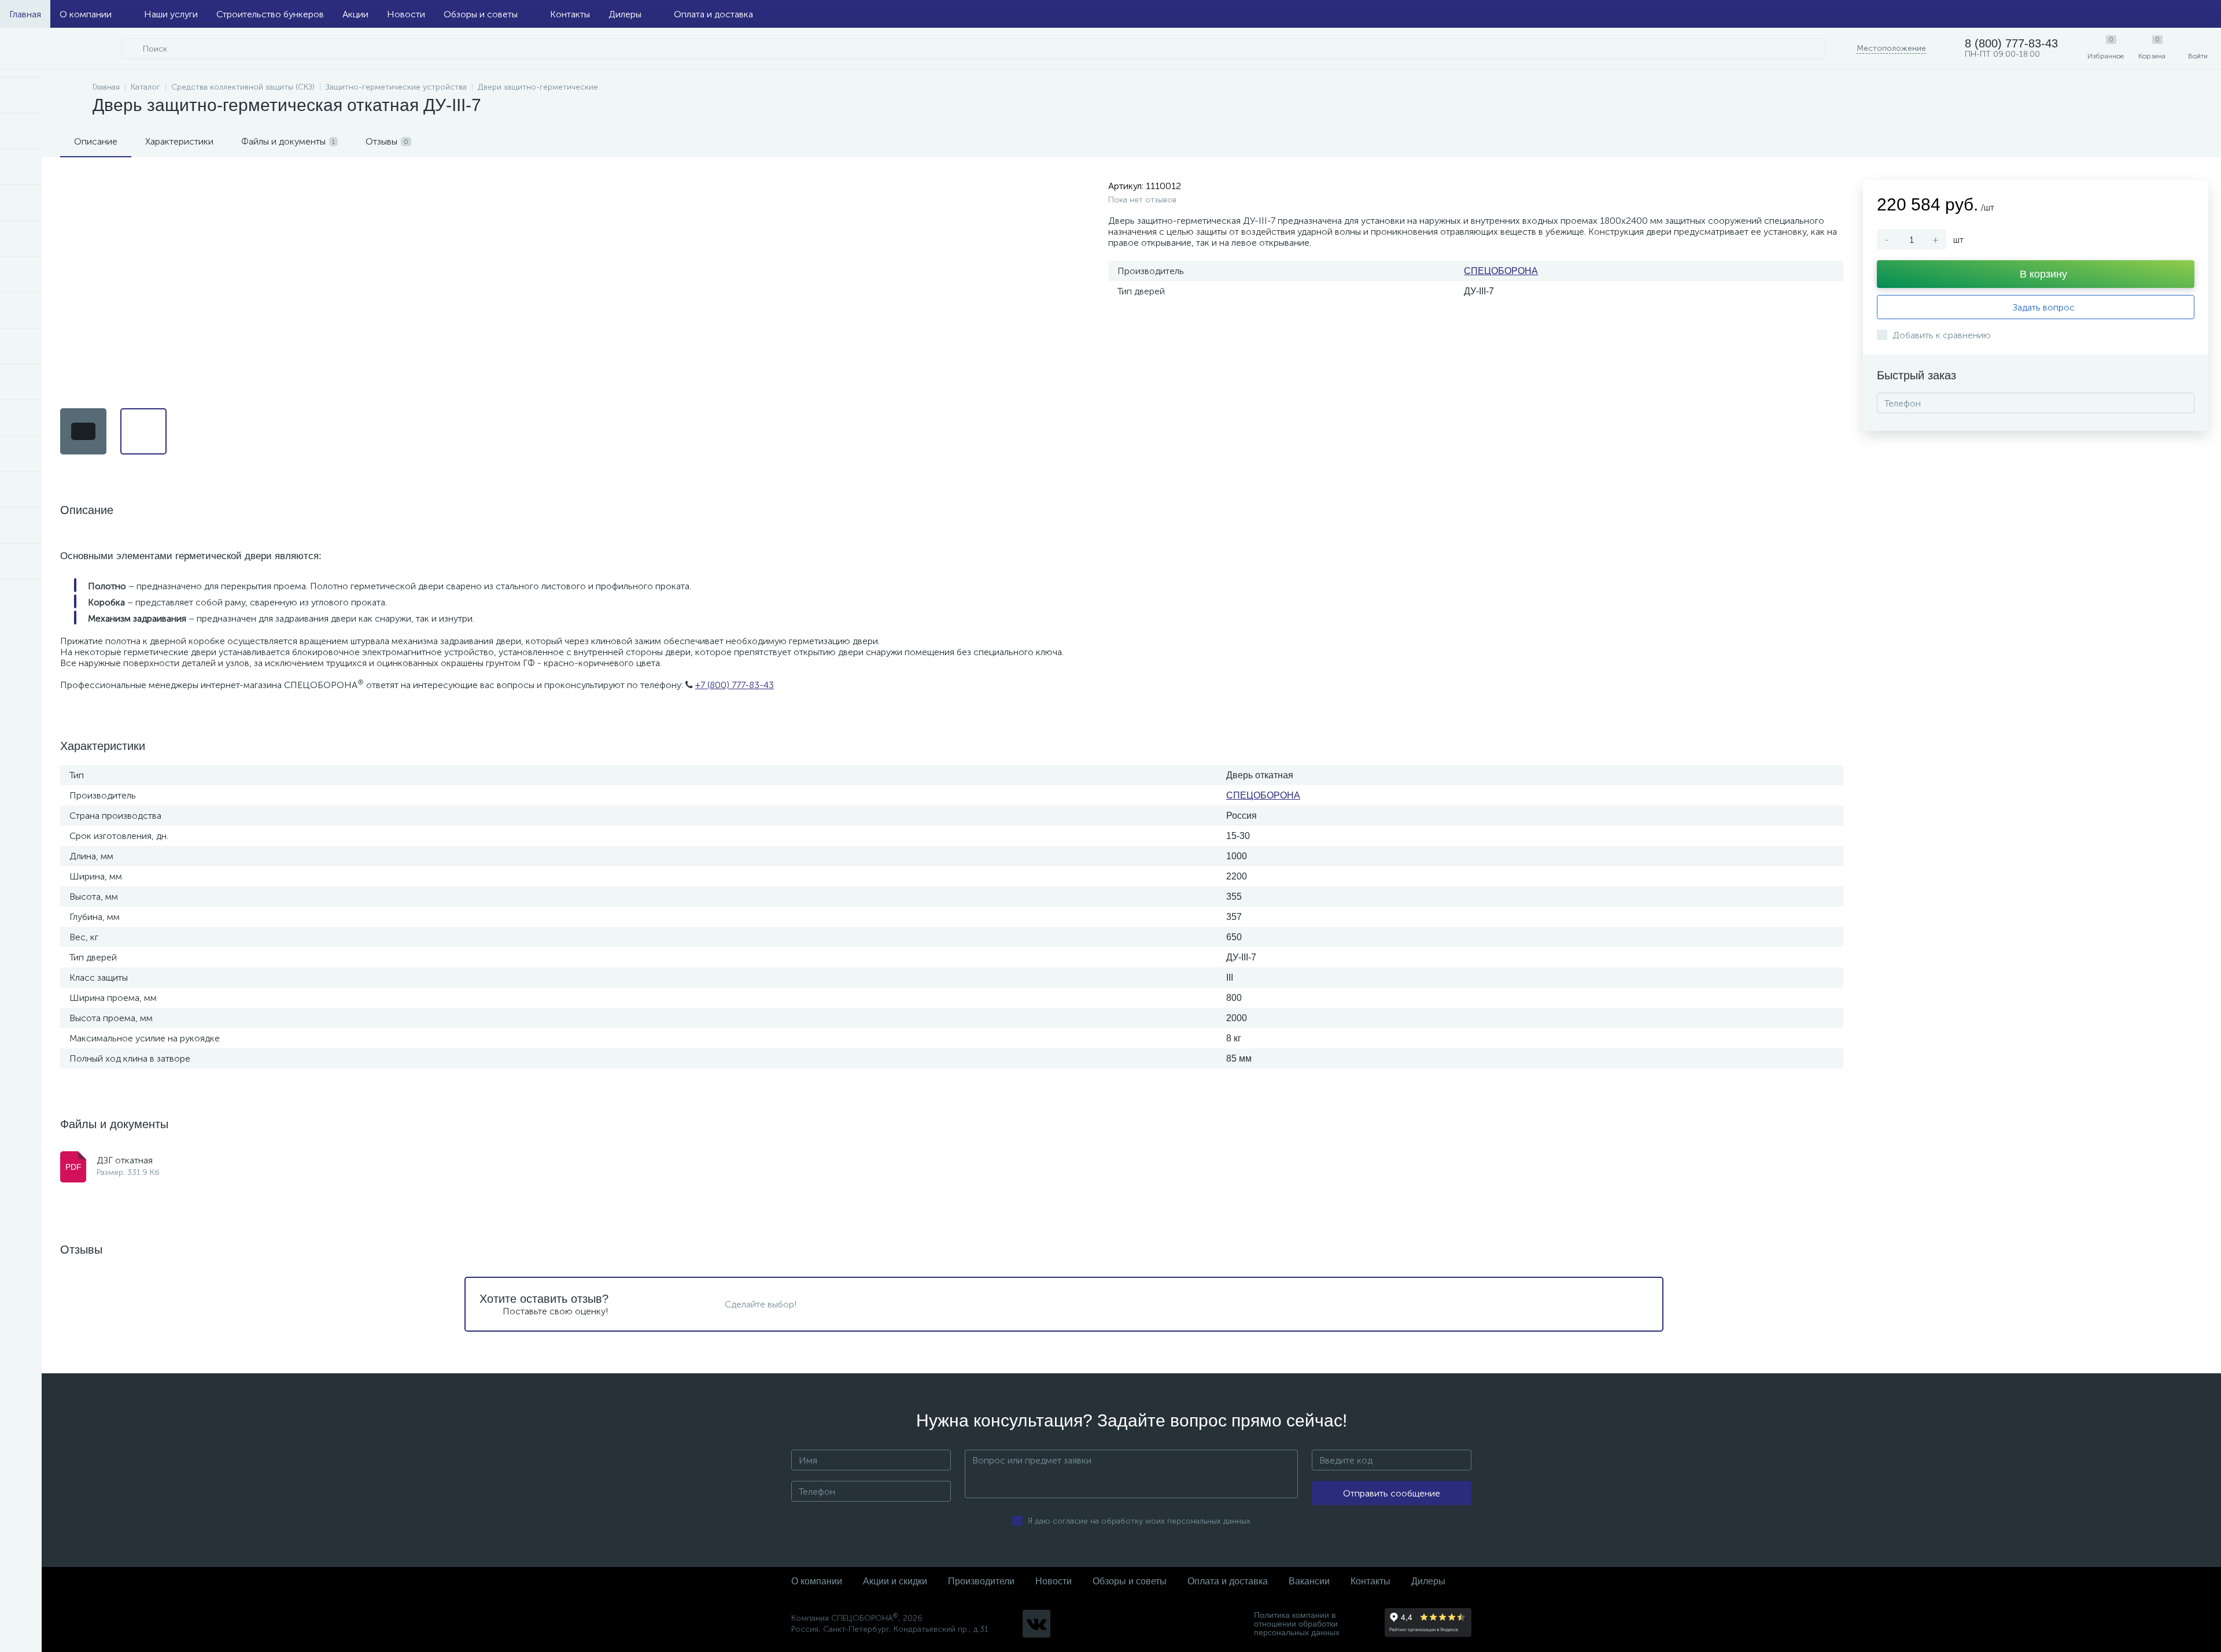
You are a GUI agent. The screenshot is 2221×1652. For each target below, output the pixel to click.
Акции (355, 14)
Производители (981, 1581)
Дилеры (625, 14)
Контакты (570, 14)
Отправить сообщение (1392, 1493)
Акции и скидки (895, 1581)
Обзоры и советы (481, 14)
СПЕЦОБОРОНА (1501, 271)
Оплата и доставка (713, 14)
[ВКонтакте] (1036, 1624)
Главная (25, 14)
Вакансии (1309, 1581)
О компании (86, 14)
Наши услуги (171, 14)
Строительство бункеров (270, 14)
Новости (406, 14)
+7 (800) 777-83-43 (735, 685)
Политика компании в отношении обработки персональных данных (1297, 1624)
